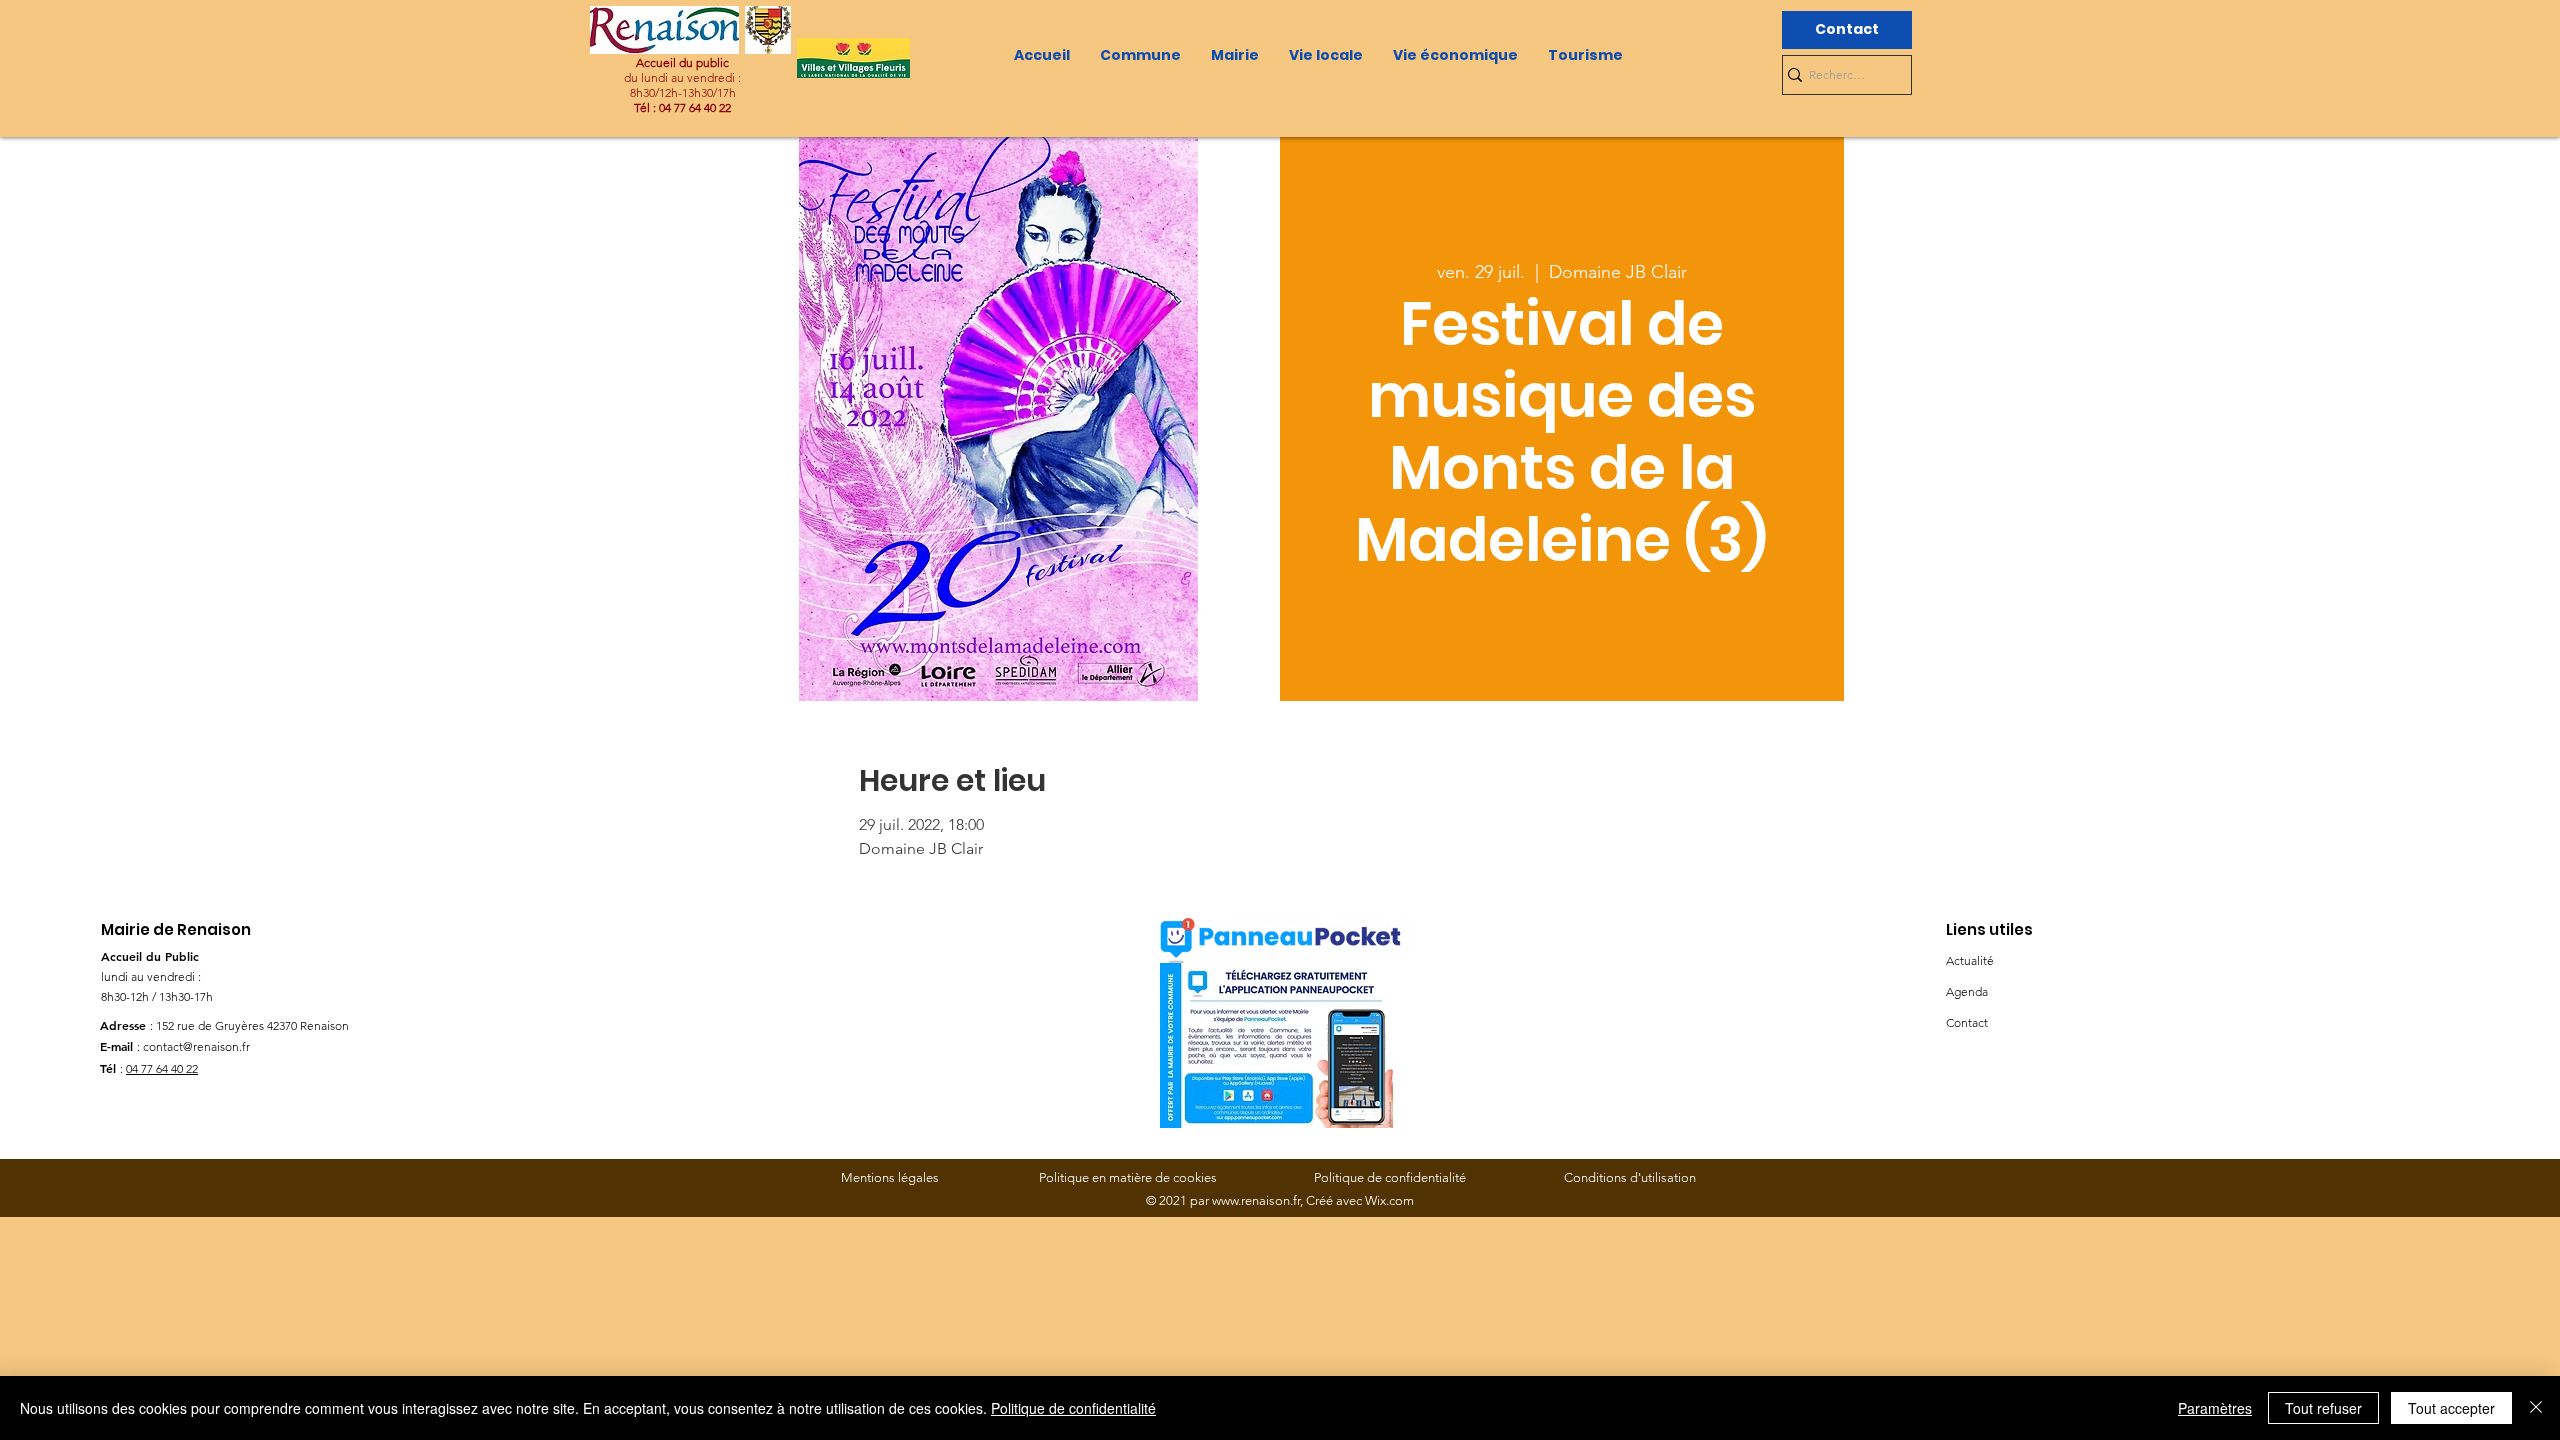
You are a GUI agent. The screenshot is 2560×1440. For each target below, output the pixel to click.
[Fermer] (2536, 1408)
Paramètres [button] (2215, 1408)
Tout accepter (2451, 1408)
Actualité (1970, 960)
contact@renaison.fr (196, 1046)
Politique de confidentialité (1073, 1408)
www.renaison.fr (1256, 1200)
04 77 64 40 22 (162, 1068)
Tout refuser (2323, 1408)
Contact (1967, 1022)
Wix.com (1389, 1200)
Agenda (1967, 991)
